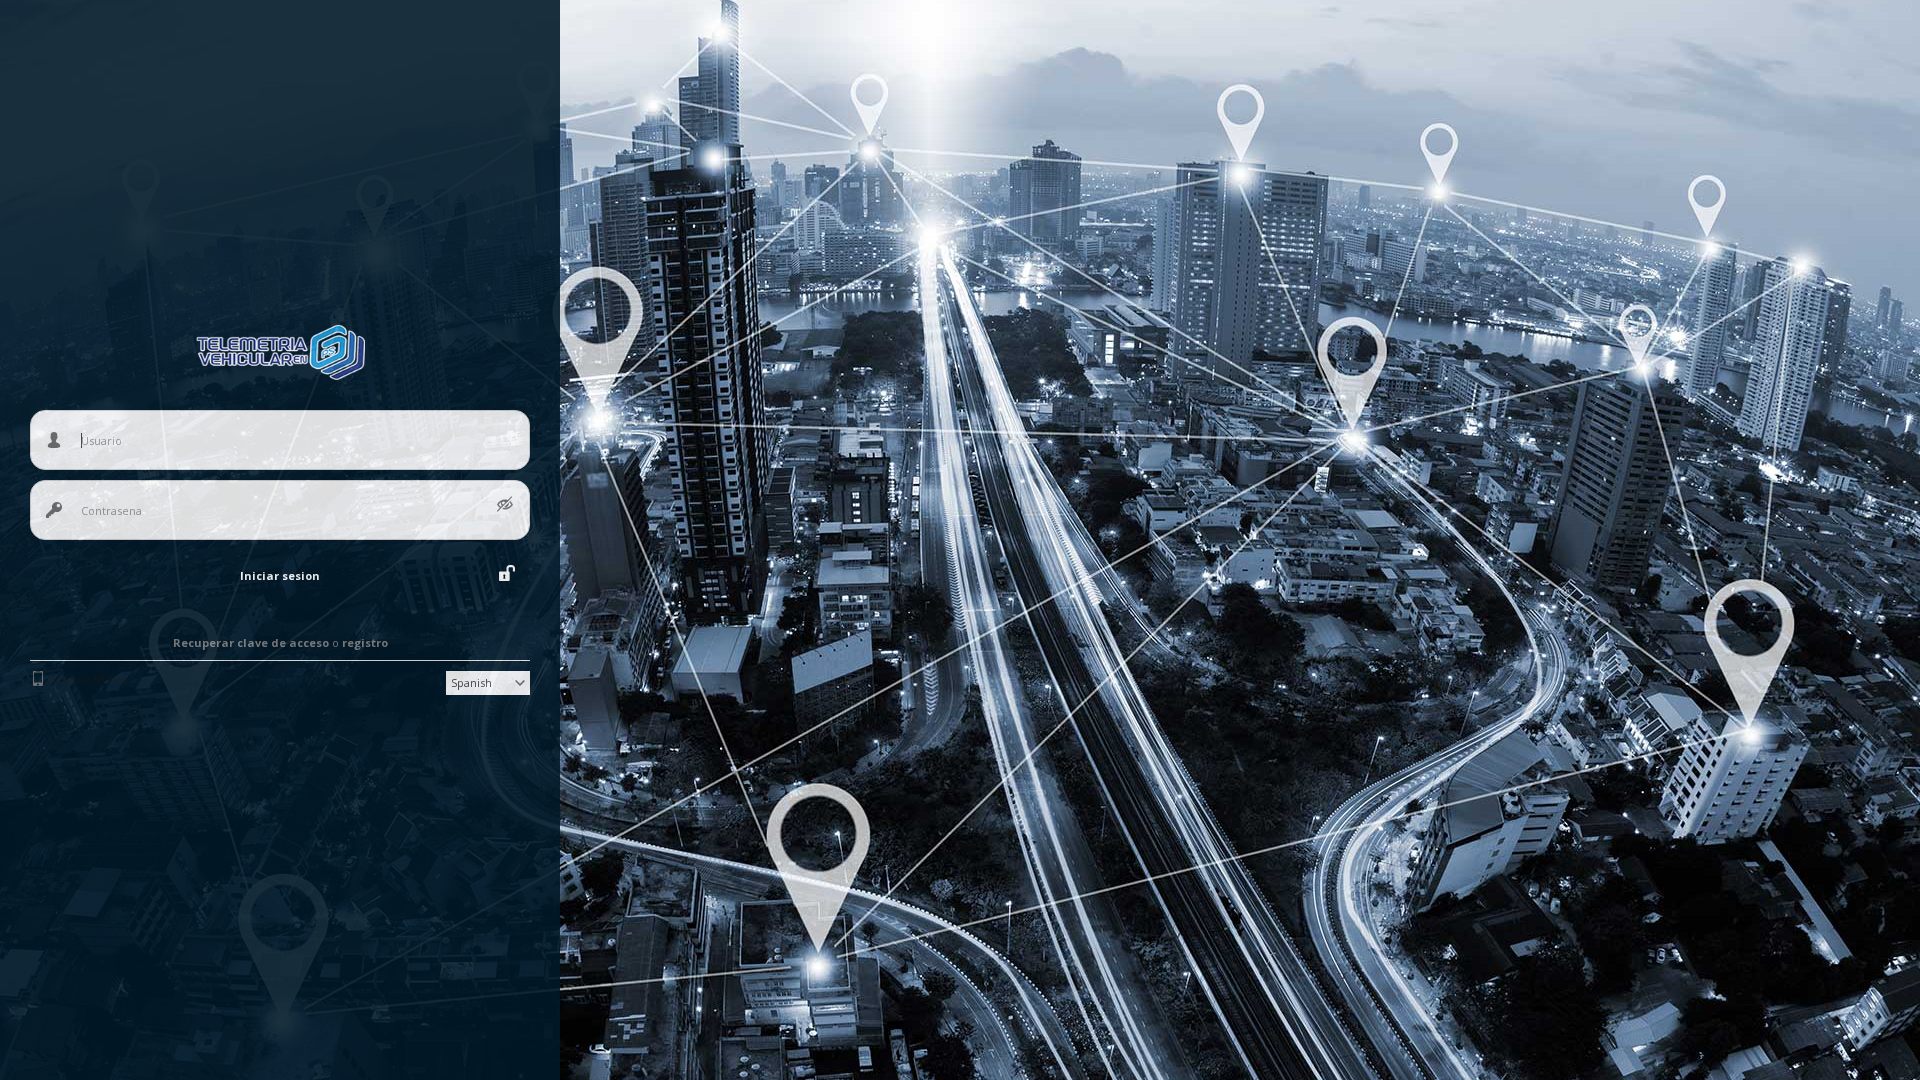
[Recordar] (507, 573)
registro (365, 642)
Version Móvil (86, 678)
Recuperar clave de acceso (251, 642)
